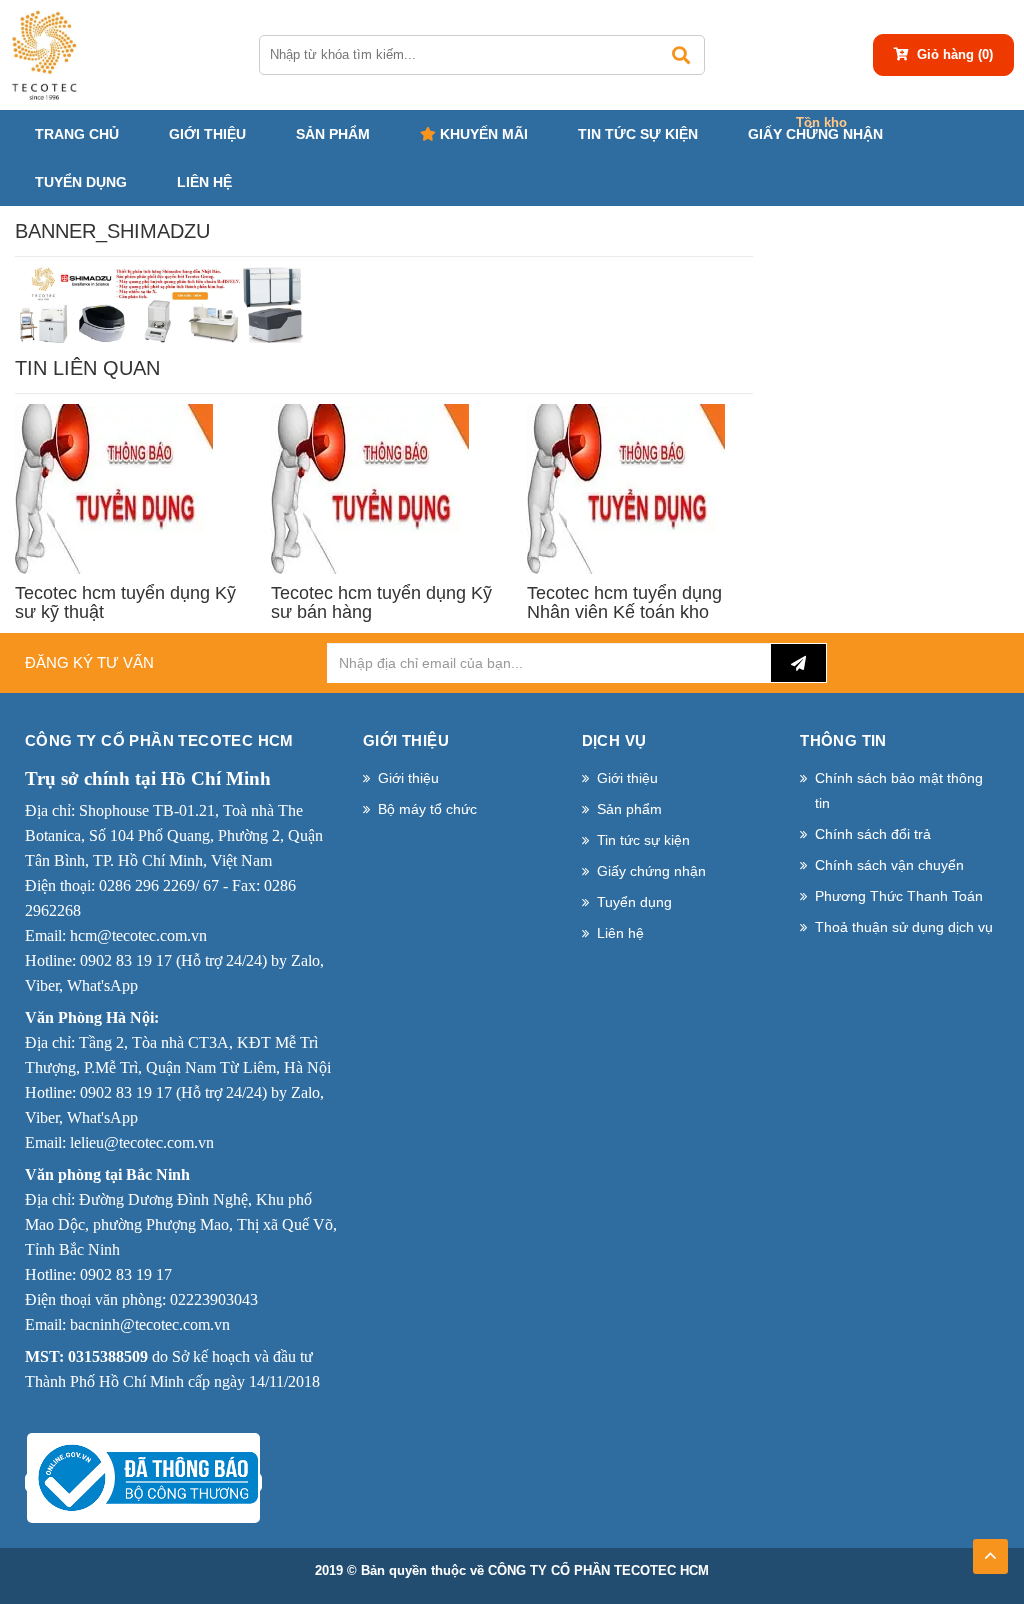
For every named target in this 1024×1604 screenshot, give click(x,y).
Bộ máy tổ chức (427, 809)
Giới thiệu (207, 134)
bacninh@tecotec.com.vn (150, 1324)
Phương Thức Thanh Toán (899, 896)
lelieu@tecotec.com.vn (142, 1142)
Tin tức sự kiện (638, 134)
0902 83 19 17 (126, 960)
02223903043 (214, 1299)
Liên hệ (204, 182)
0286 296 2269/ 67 (159, 885)
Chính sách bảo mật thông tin (899, 790)
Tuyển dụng (81, 182)
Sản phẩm (333, 134)
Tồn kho (821, 122)
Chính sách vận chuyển (889, 865)
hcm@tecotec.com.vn (138, 935)
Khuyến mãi (482, 134)
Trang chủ (77, 134)
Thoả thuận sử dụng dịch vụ (904, 927)
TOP (990, 1550)
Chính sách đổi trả (873, 834)
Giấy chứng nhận (815, 134)
